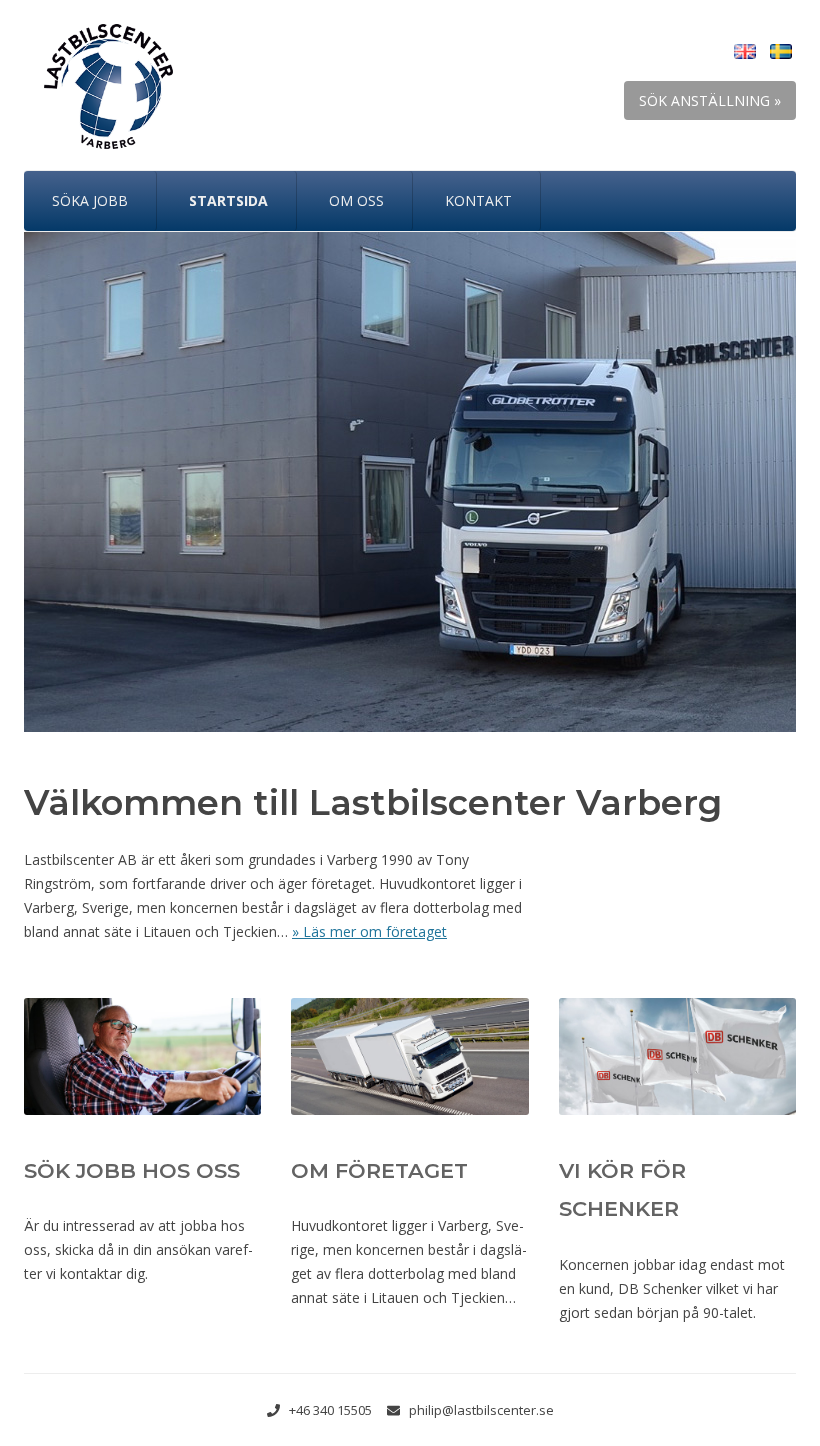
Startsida (228, 200)
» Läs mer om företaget (369, 931)
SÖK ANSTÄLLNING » (710, 100)
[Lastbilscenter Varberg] (98, 97)
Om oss (356, 200)
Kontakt (478, 200)
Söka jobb (90, 200)
